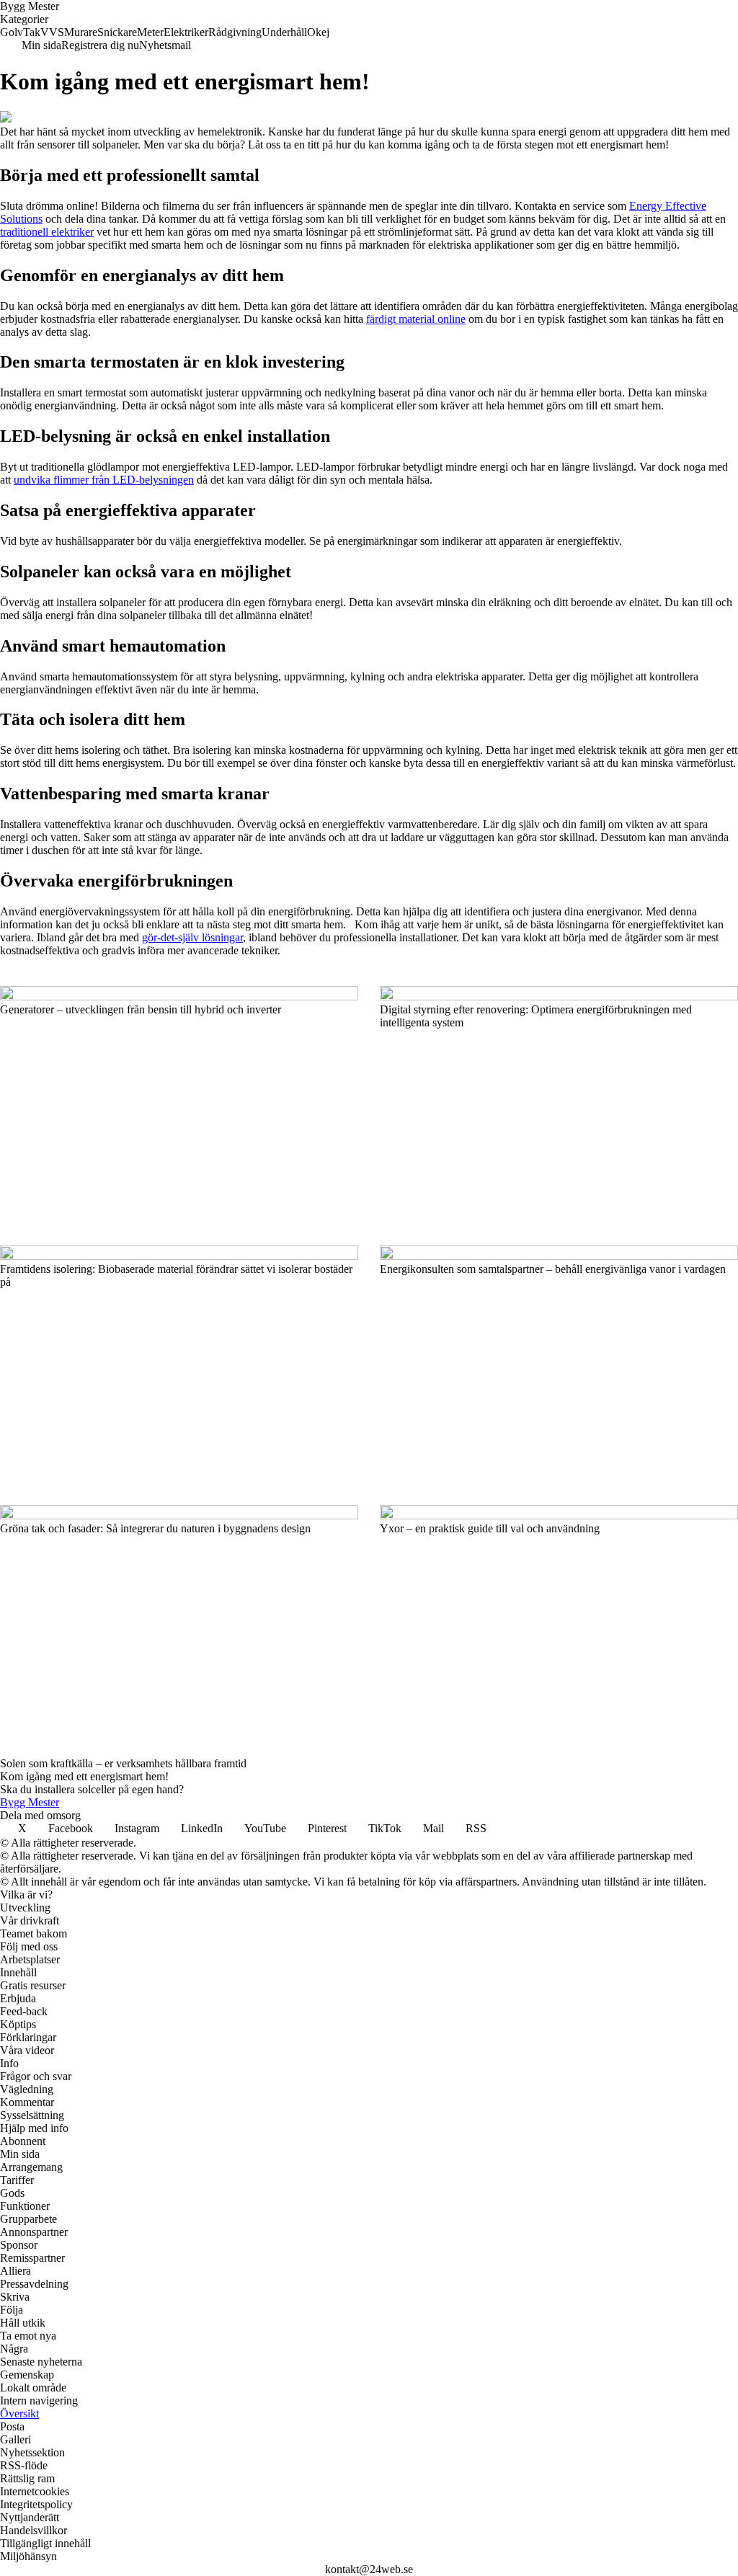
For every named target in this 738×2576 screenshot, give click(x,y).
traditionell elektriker (47, 232)
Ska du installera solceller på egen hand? (92, 1789)
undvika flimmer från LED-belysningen (104, 480)
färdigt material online (416, 319)
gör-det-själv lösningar (192, 937)
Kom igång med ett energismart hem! (84, 1776)
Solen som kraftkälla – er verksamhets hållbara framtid (123, 1763)
